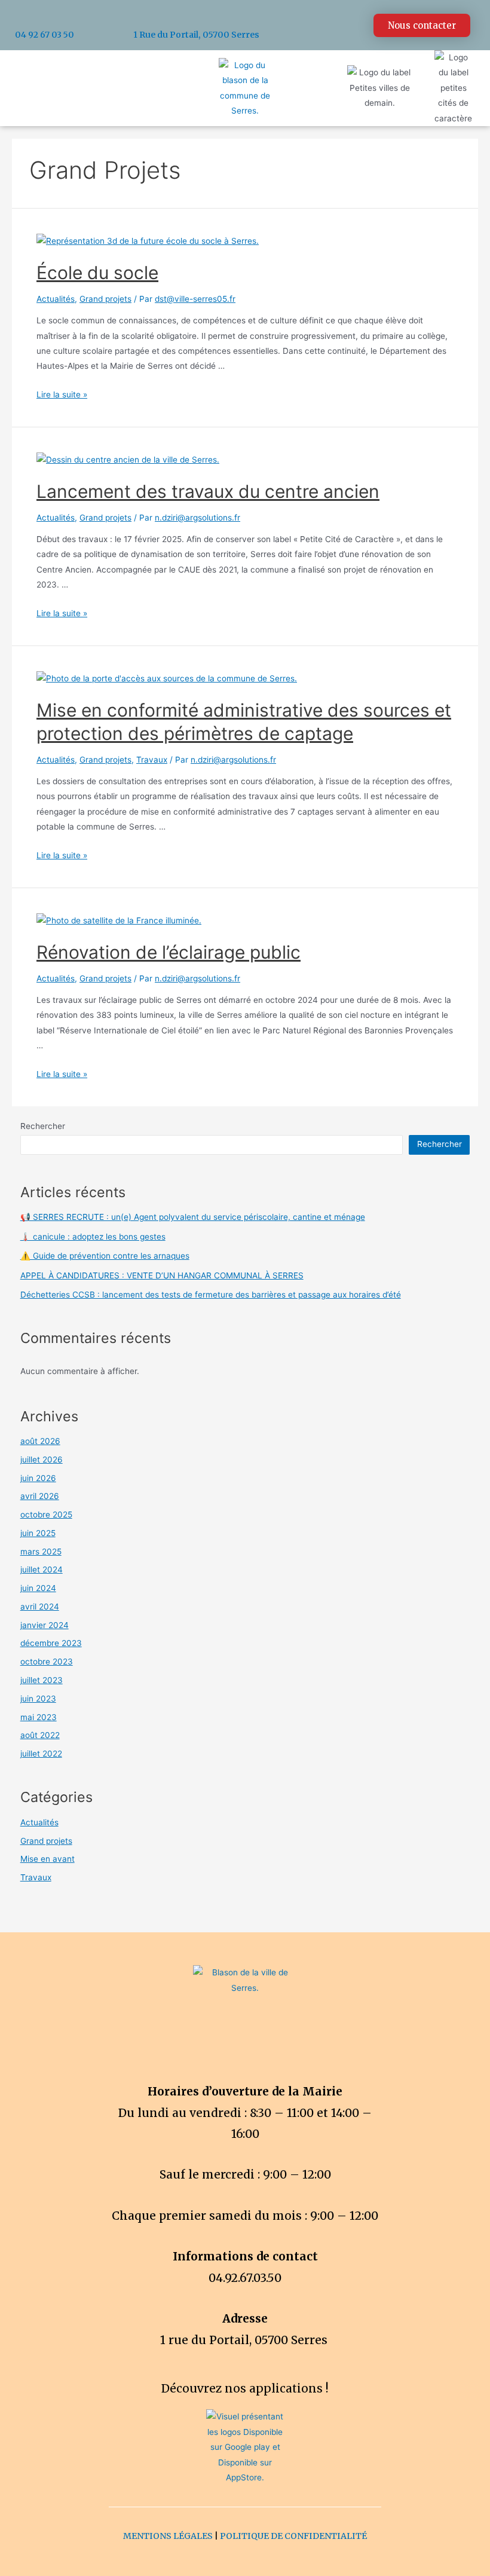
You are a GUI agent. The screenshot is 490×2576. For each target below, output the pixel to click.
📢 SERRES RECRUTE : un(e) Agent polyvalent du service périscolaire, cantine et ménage (193, 1217)
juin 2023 (38, 1699)
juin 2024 (38, 1588)
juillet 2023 (42, 1680)
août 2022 (40, 1735)
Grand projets (105, 299)
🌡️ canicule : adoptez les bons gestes (93, 1237)
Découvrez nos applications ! (245, 2388)
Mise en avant (48, 1859)
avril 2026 (40, 1496)
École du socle (97, 273)
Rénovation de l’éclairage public (169, 952)
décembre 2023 (51, 1643)
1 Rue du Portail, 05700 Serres (196, 35)
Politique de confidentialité (293, 2536)
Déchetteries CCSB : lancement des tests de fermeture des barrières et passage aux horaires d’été (211, 1295)
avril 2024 (40, 1607)
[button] (422, 25)
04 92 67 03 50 (45, 35)
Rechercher (43, 1126)
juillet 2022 (41, 1754)
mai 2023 (39, 1717)
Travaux (152, 760)
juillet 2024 (42, 1570)
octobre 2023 (47, 1662)
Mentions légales (168, 2536)
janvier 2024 (45, 1625)
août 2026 (40, 1441)
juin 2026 (38, 1478)
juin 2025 (38, 1533)
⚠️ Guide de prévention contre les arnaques (105, 1256)
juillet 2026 (42, 1460)
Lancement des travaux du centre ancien (208, 491)
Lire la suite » (62, 394)
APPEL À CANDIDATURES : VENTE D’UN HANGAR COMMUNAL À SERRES (162, 1275)
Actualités (56, 299)
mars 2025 (41, 1552)
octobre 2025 (46, 1515)
